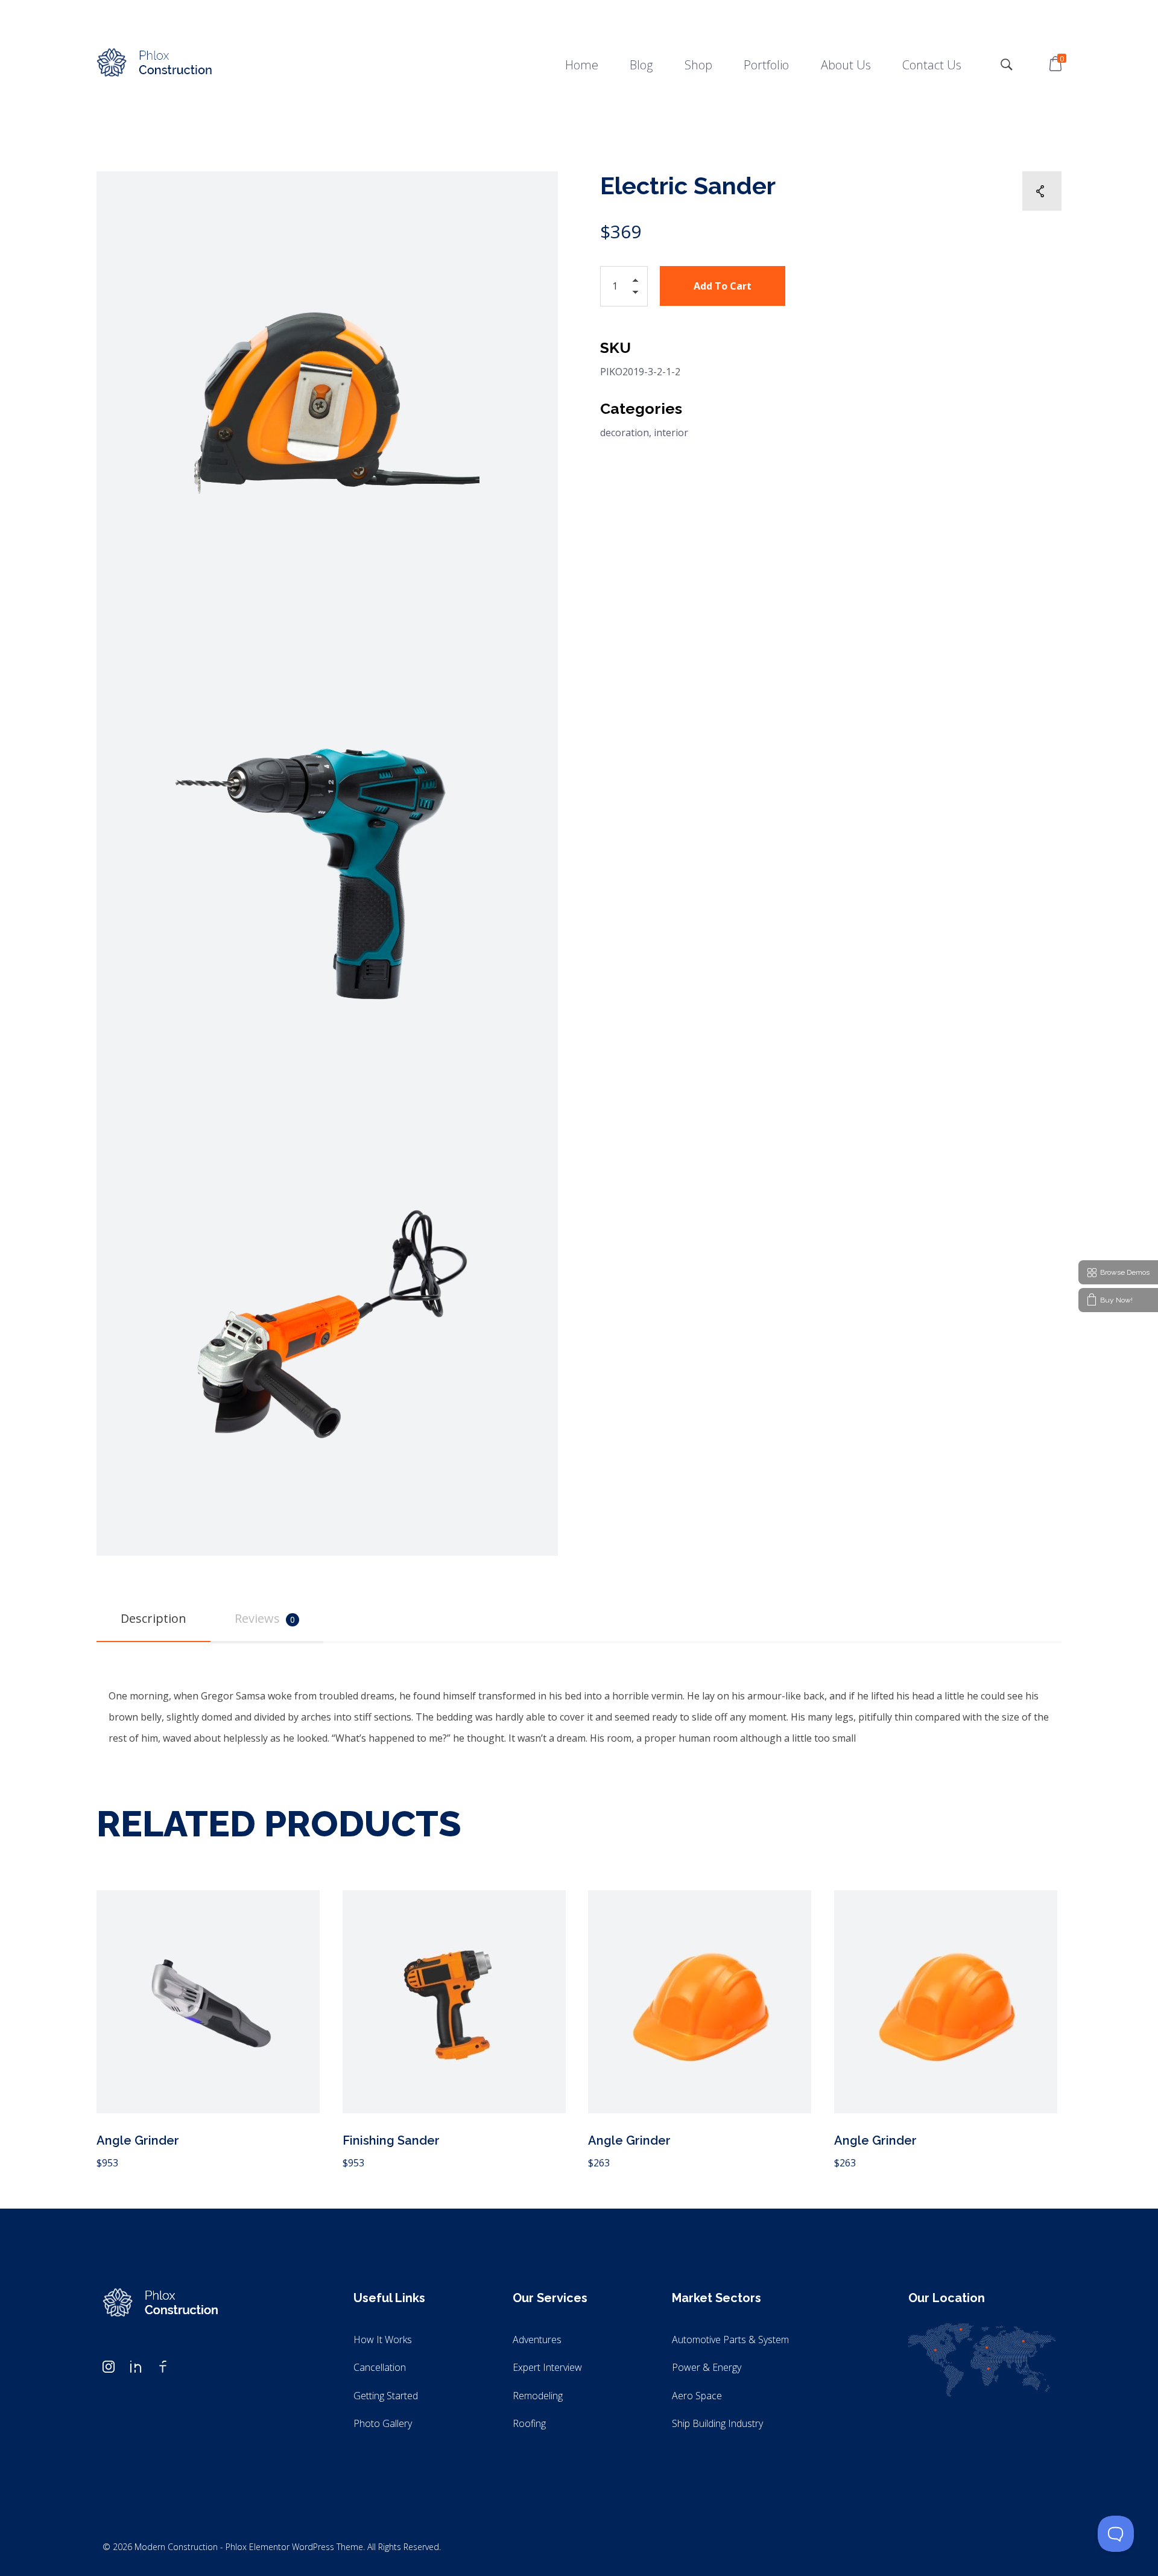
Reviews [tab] (265, 1618)
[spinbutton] (624, 286)
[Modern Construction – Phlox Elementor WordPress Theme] (154, 63)
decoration (625, 433)
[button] (639, 283)
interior (671, 433)
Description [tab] (153, 1618)
